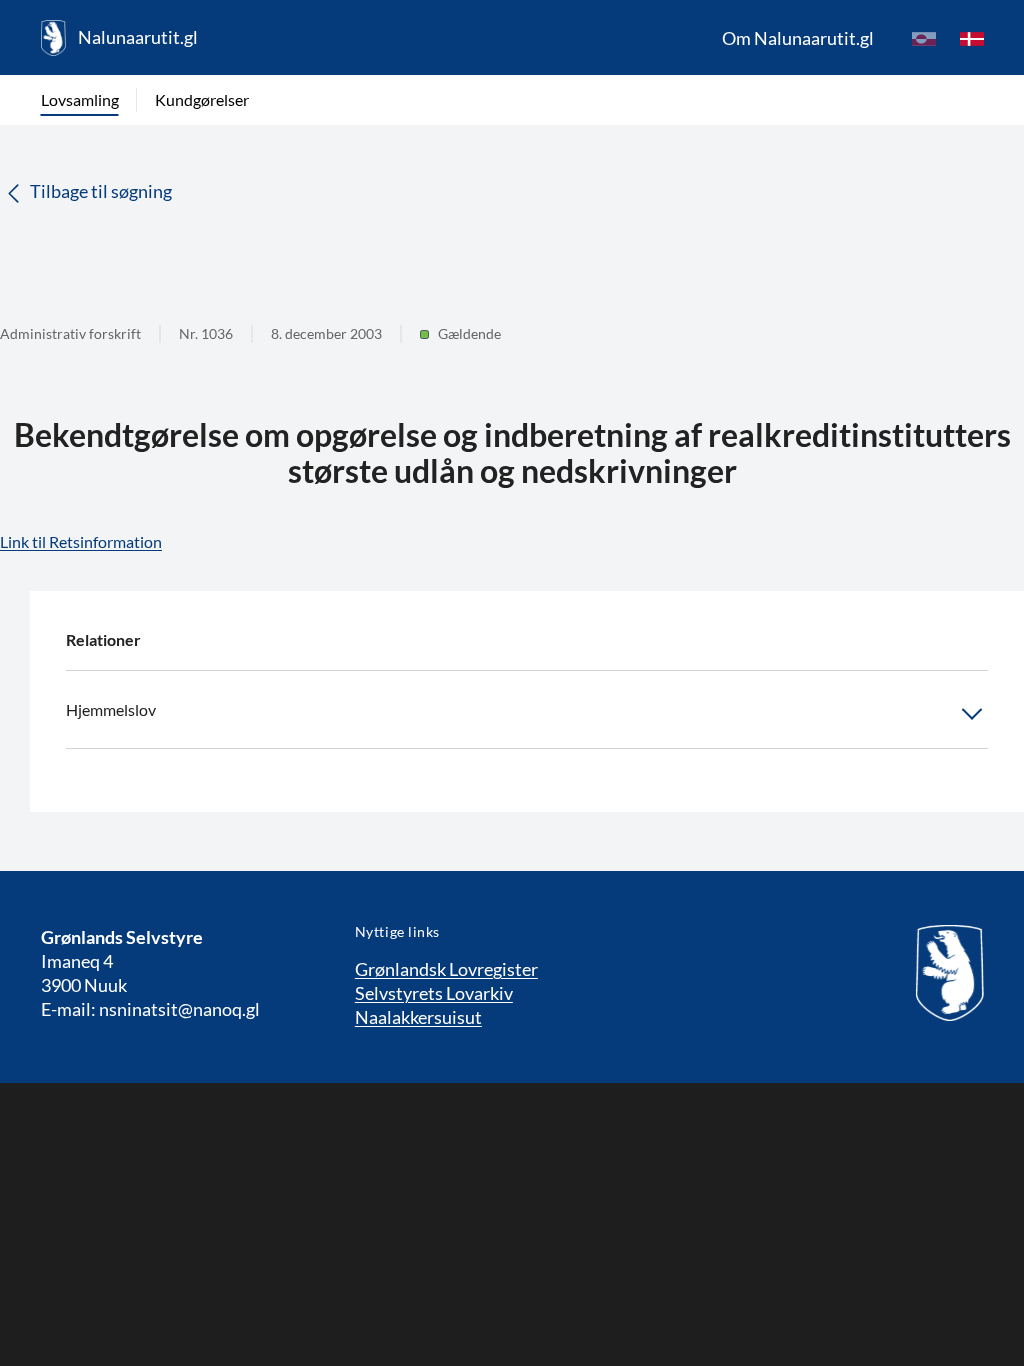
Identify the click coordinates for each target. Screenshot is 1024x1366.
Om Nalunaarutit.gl (798, 38)
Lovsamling (80, 99)
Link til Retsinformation (81, 541)
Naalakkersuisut (418, 1017)
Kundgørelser (202, 99)
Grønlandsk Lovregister (446, 969)
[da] (972, 38)
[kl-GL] (924, 38)
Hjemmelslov (111, 709)
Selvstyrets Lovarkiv (434, 993)
